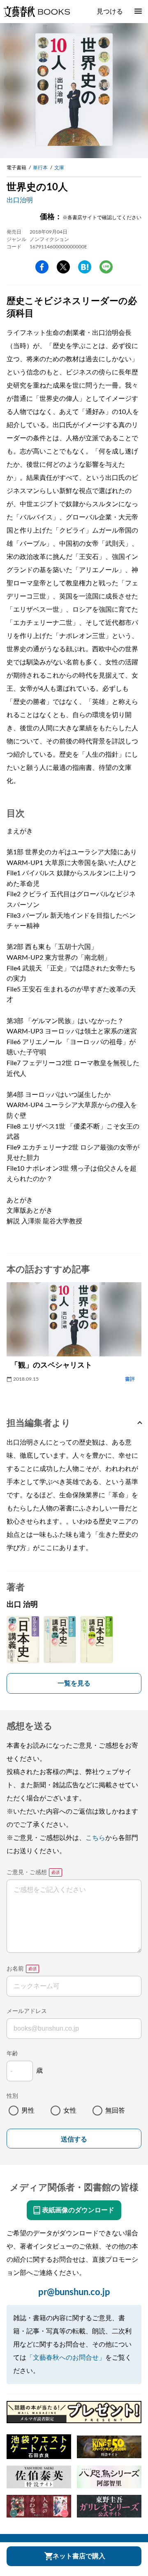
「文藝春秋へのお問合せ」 (66, 2358)
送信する (74, 2139)
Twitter (63, 267)
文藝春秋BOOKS (37, 12)
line (106, 267)
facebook (42, 267)
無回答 (115, 2111)
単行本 (40, 168)
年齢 (12, 2054)
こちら (95, 1838)
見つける (110, 12)
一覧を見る (74, 1683)
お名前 (15, 1969)
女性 (70, 2111)
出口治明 (20, 200)
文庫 (59, 168)
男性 (28, 2111)
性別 (12, 2096)
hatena (85, 267)
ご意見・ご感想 (27, 1872)
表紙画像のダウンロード (78, 2210)
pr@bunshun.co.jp (74, 2292)
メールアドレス (27, 2011)
